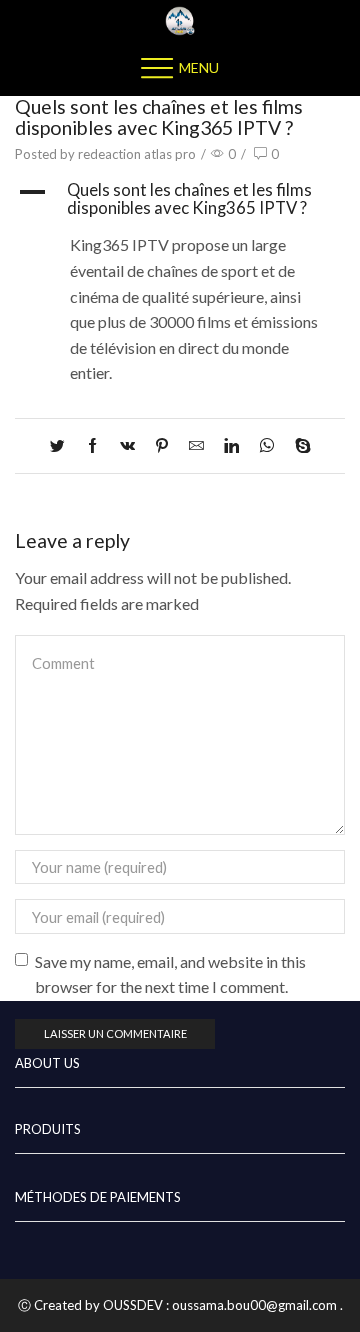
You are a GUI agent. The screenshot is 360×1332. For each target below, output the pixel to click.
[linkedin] (231, 446)
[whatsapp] (267, 446)
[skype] (298, 446)
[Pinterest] (162, 446)
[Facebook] (92, 446)
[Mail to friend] (196, 446)
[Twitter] (62, 446)
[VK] (127, 446)
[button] (180, 199)
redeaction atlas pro (137, 154)
